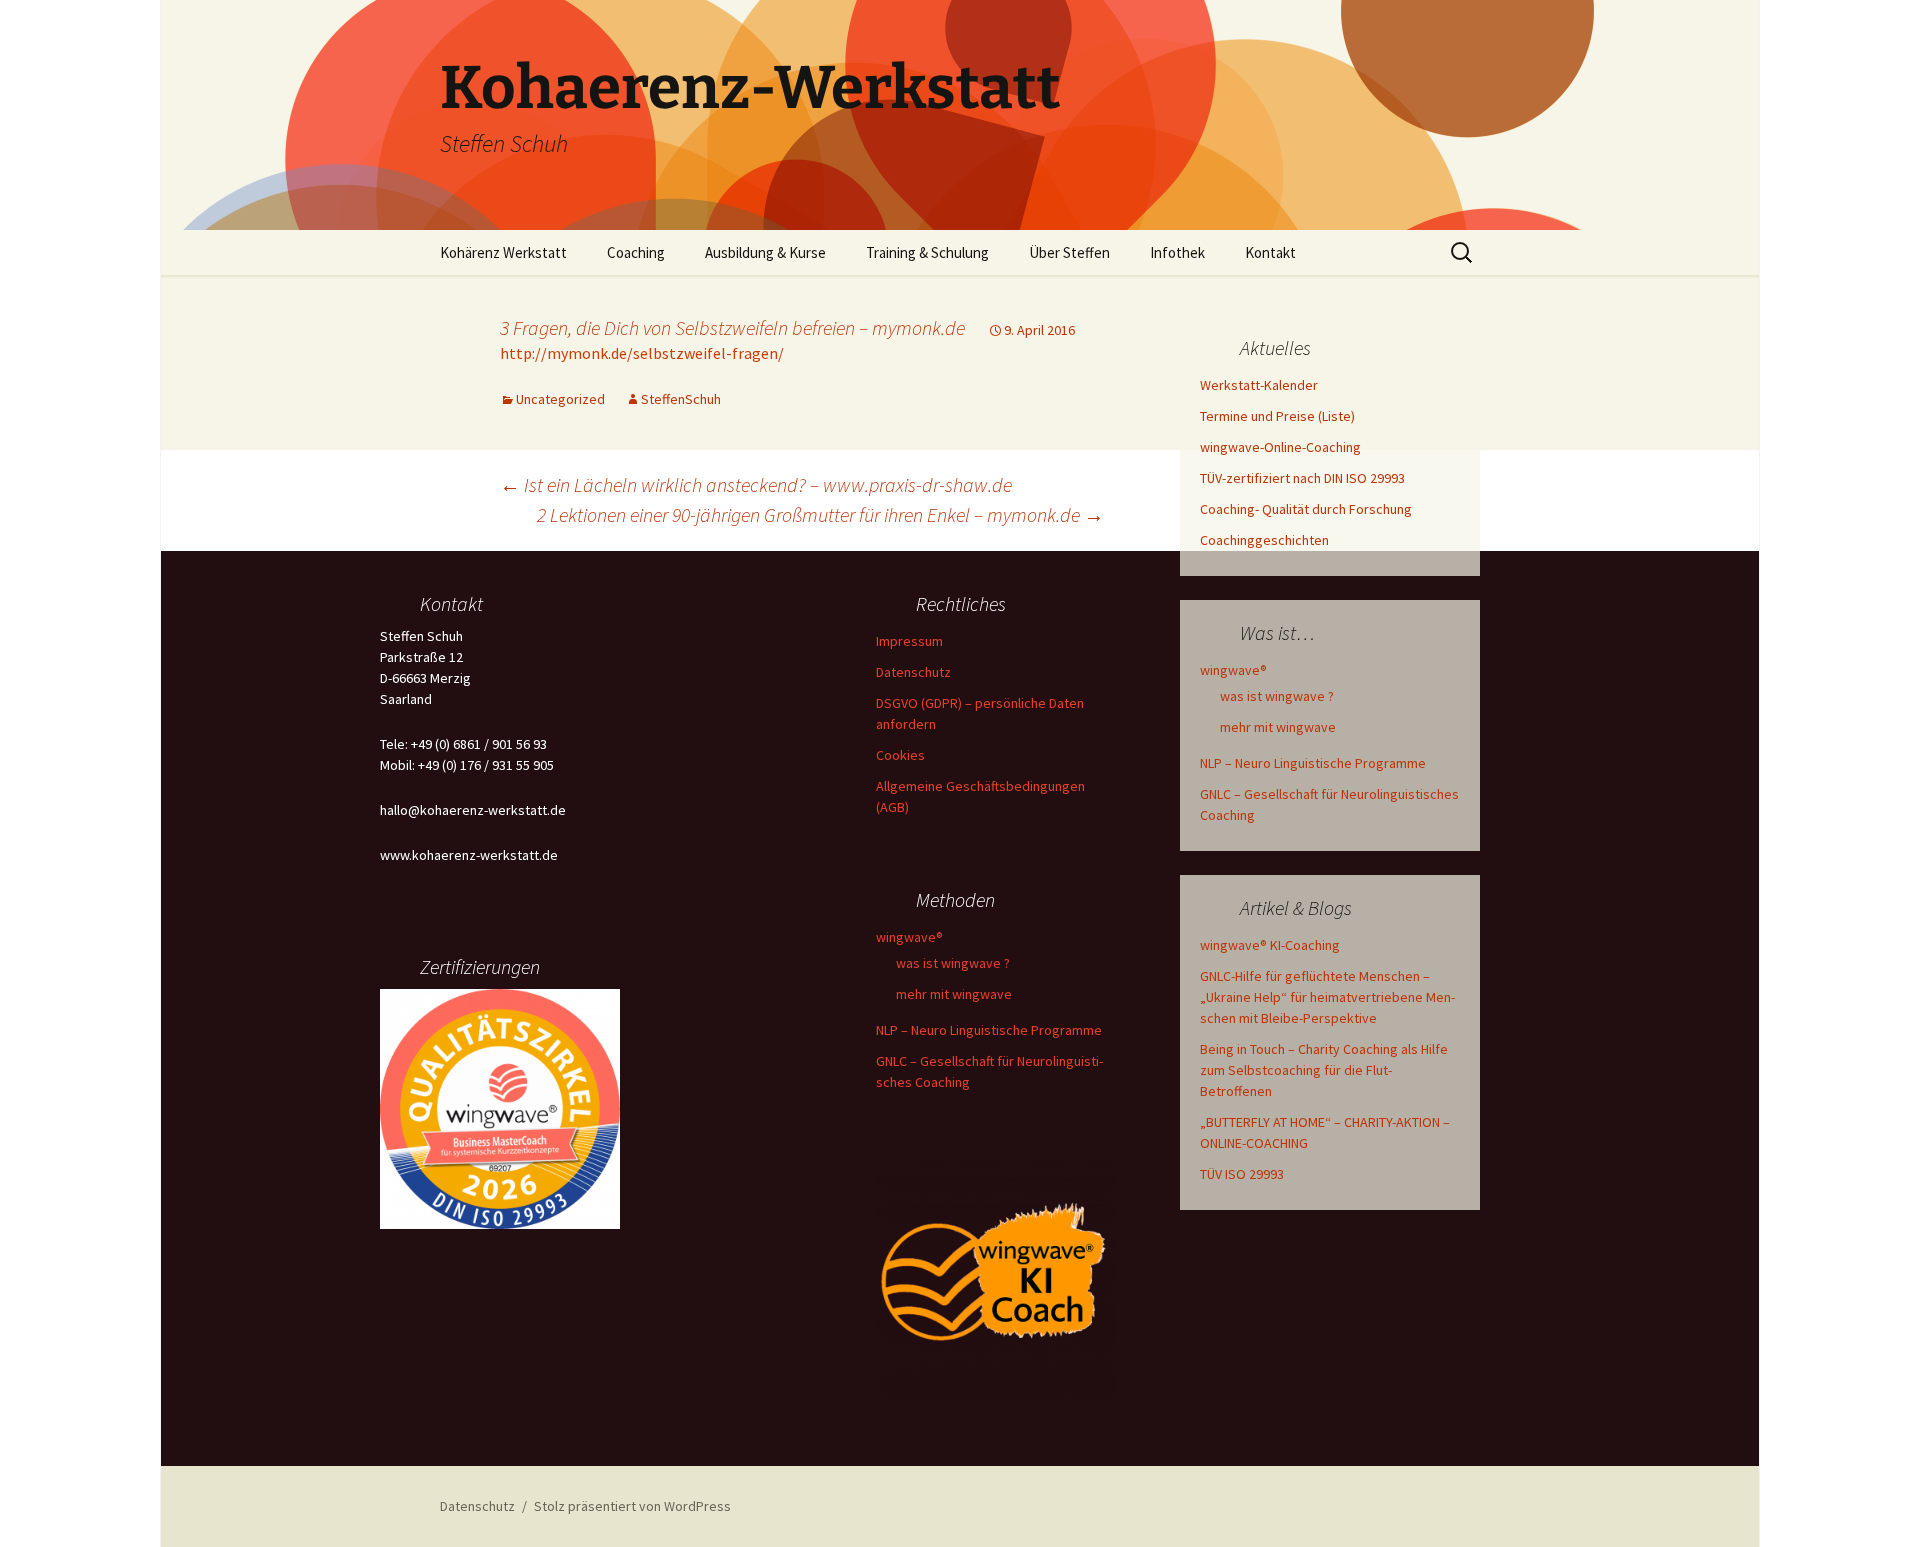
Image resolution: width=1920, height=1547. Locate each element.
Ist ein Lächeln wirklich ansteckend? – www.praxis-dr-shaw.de (756, 484)
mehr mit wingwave (1278, 727)
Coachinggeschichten (1264, 540)
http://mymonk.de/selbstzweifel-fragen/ (642, 353)
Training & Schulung (927, 252)
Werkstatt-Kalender (1259, 385)
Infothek (1177, 252)
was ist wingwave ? (1277, 696)
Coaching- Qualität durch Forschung (1306, 509)
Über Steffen (1069, 252)
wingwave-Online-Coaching (1280, 447)
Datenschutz (913, 672)
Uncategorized (560, 399)
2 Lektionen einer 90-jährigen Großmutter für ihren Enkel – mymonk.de (820, 514)
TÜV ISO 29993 (1242, 1174)
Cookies (900, 755)
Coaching (636, 252)
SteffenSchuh (681, 399)
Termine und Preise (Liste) (1277, 416)
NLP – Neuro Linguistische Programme (1313, 763)
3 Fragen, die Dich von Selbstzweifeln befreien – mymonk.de (732, 327)
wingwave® (1233, 670)
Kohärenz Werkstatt (503, 252)
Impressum (909, 641)
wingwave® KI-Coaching (1270, 945)
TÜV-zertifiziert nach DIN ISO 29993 (1302, 478)
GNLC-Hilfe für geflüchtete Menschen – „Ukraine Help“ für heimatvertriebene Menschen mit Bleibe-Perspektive (1327, 997)
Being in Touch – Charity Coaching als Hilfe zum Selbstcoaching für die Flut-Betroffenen (1324, 1070)
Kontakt (1270, 252)
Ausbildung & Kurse (765, 252)
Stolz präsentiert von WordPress (632, 1506)
